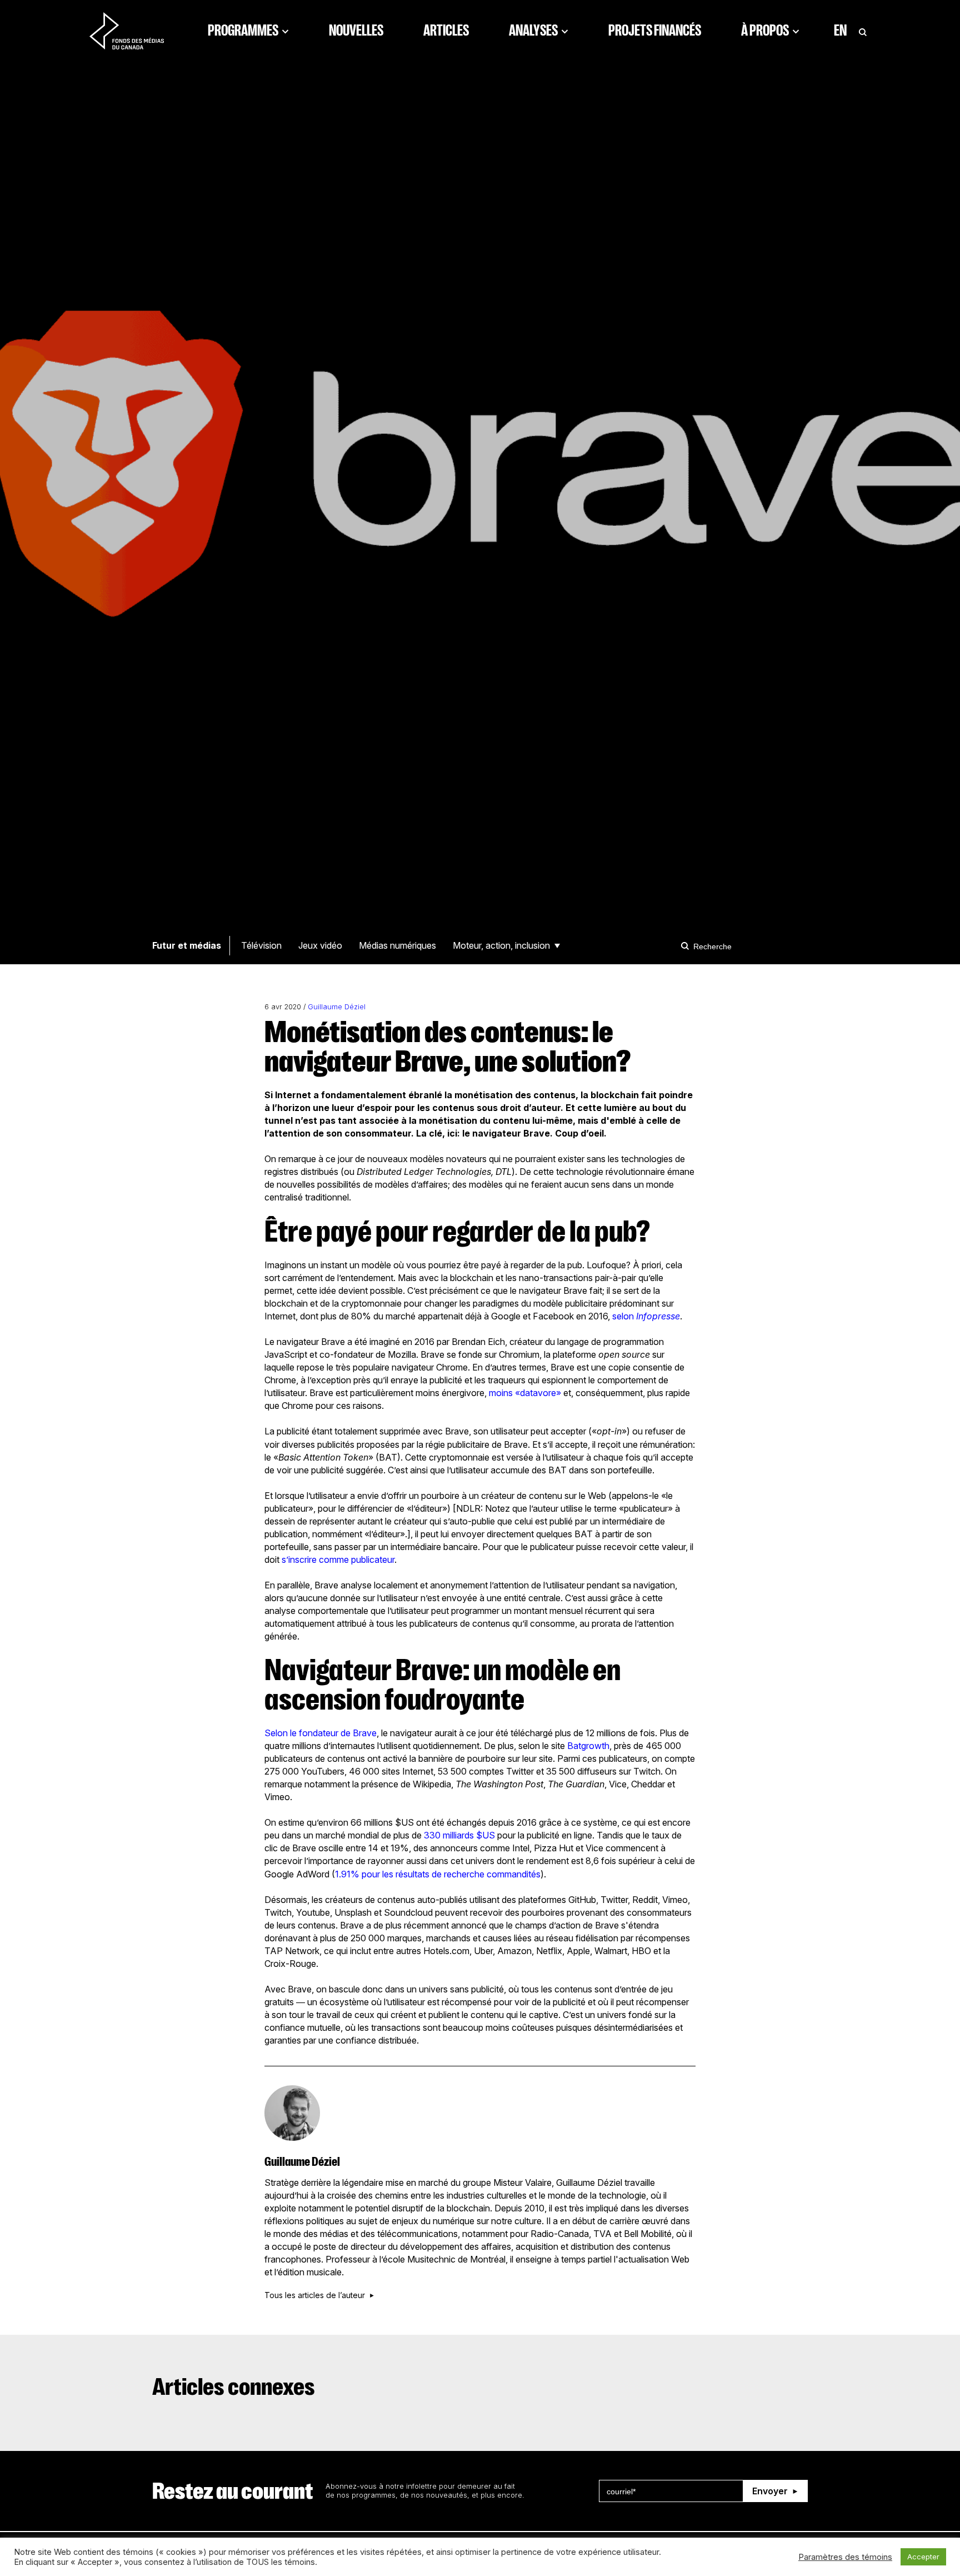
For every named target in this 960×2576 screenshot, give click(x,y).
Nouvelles (356, 31)
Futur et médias (187, 945)
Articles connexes (234, 2387)
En (840, 31)
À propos (765, 31)
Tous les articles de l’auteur (315, 2295)
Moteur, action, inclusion (501, 945)
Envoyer (770, 2491)
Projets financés (655, 31)
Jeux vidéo (320, 945)
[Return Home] (127, 31)
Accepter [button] (923, 2557)
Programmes (243, 31)
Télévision (261, 945)
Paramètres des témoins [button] (845, 2557)
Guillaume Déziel (337, 1007)
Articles (446, 31)
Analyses (533, 31)
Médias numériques (397, 945)
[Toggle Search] (863, 31)
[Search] (687, 946)
